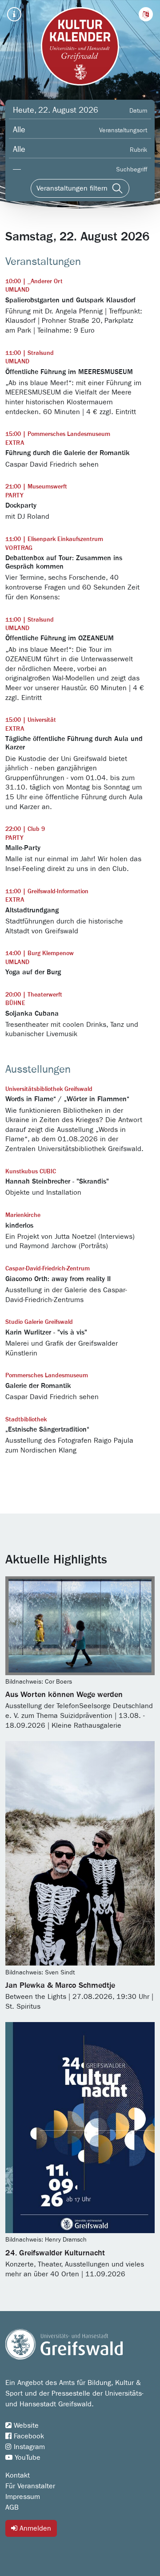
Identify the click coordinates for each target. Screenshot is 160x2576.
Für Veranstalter (30, 2486)
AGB (12, 2507)
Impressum (23, 2497)
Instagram (28, 2447)
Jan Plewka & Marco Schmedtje (60, 1986)
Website (25, 2425)
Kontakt (18, 2475)
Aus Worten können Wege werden (64, 1695)
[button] (146, 14)
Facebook (28, 2436)
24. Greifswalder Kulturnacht (55, 2253)
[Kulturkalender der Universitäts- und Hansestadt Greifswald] (80, 46)
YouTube (26, 2458)
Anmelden (34, 2528)
